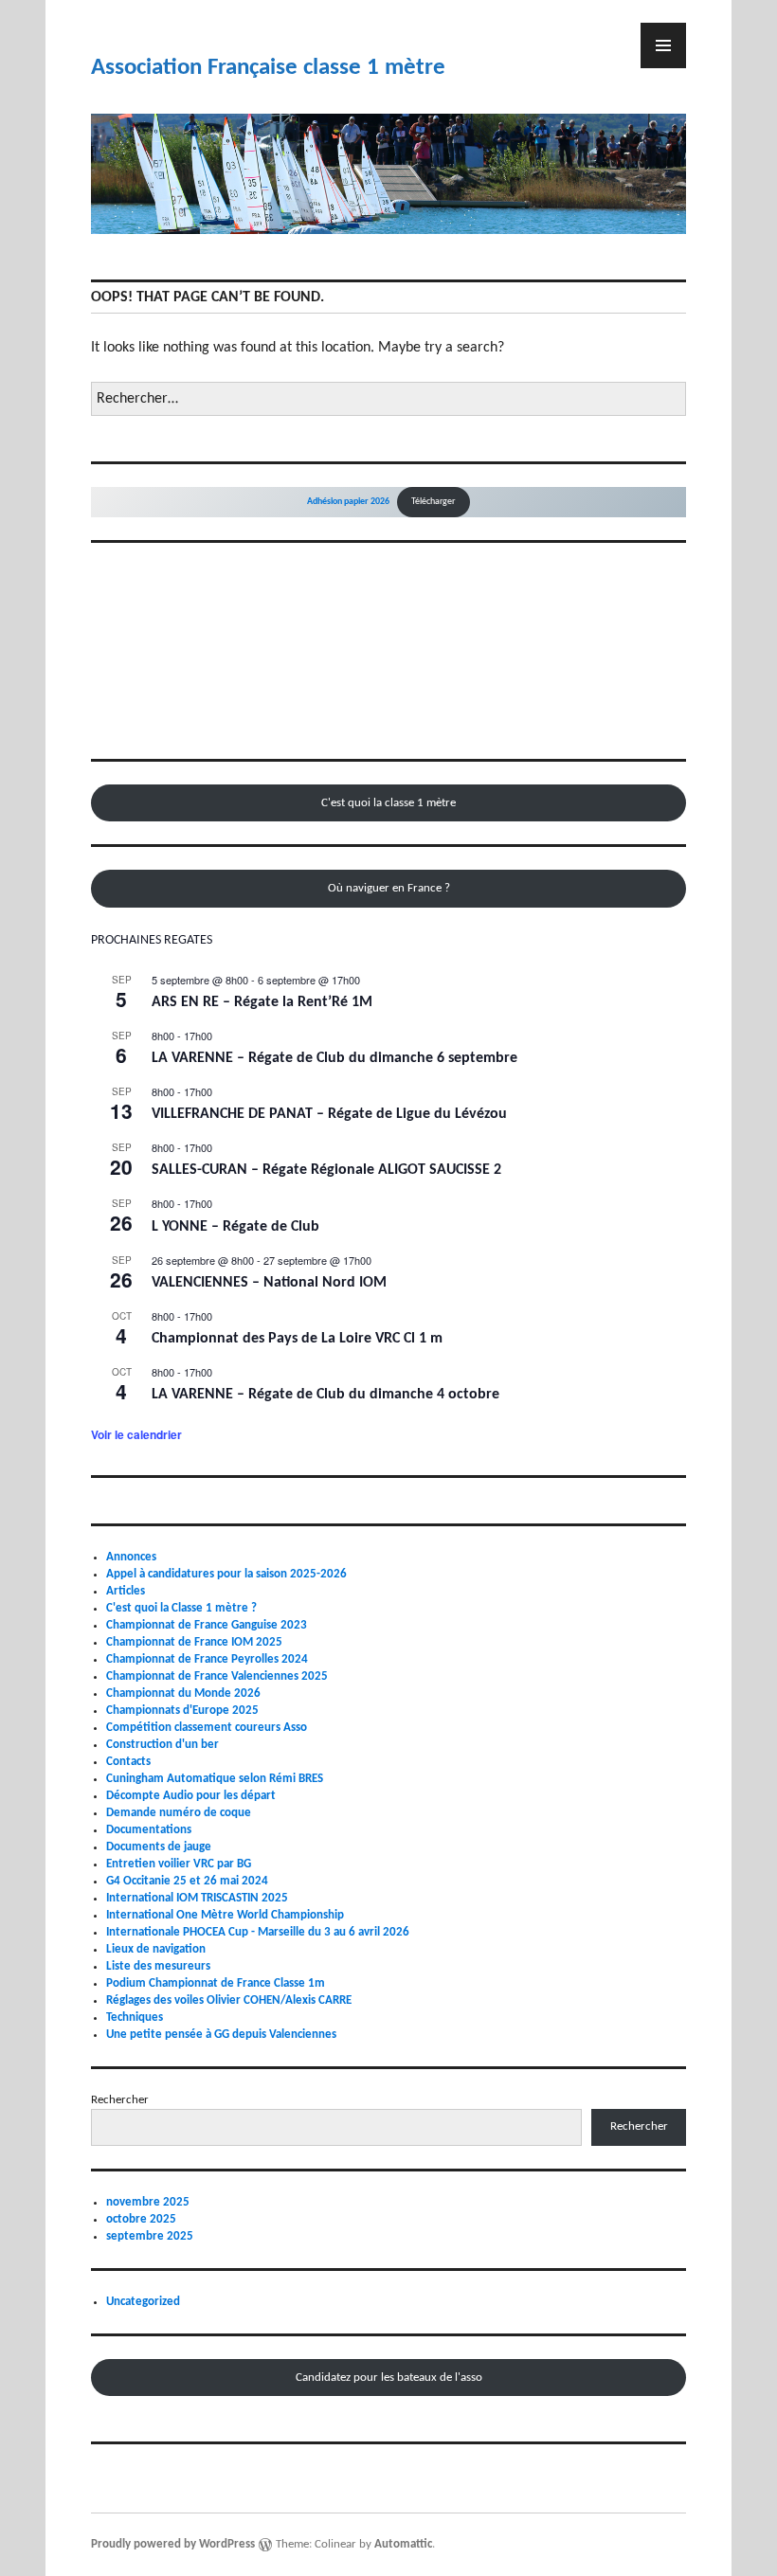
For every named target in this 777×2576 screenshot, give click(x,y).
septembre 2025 (150, 2236)
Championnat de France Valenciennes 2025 (217, 1676)
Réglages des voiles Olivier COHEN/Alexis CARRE (229, 2000)
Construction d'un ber (163, 1745)
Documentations (149, 1830)
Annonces (131, 1557)
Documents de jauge (159, 1847)
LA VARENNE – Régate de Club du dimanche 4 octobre (325, 1395)
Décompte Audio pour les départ (191, 1796)
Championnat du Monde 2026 (183, 1693)
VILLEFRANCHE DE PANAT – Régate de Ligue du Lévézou (329, 1114)
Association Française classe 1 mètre (268, 68)
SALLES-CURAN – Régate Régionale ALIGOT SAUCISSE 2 (326, 1170)
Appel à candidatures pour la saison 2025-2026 (226, 1574)
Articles (126, 1591)
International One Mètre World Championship (225, 1915)
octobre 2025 (141, 2219)
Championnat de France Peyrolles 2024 (207, 1659)
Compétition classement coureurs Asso (207, 1728)
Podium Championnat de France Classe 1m (216, 1983)
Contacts (128, 1762)
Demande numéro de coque (179, 1813)
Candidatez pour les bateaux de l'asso (389, 2378)
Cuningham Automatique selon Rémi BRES (215, 1779)
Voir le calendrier (136, 1434)
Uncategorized (143, 2302)
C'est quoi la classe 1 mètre (388, 803)
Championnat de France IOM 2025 (194, 1642)
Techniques (135, 2018)
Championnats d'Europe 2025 (182, 1711)
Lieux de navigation (156, 1949)
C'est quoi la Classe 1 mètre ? (181, 1608)
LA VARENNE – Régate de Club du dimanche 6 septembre (334, 1058)
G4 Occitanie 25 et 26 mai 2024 (187, 1881)
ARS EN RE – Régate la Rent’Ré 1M (262, 1002)
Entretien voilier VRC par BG (179, 1864)
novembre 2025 (148, 2202)
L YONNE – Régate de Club (235, 1227)
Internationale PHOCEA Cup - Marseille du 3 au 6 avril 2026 (258, 1932)
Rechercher (120, 2100)
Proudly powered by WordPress (173, 2544)
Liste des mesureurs (158, 1966)
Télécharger (433, 502)
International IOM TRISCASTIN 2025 (197, 1898)
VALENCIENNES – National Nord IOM (269, 1283)
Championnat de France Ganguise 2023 (207, 1625)
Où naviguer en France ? (389, 888)
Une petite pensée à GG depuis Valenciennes (221, 2035)
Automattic (403, 2544)
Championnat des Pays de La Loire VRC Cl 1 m (297, 1339)
